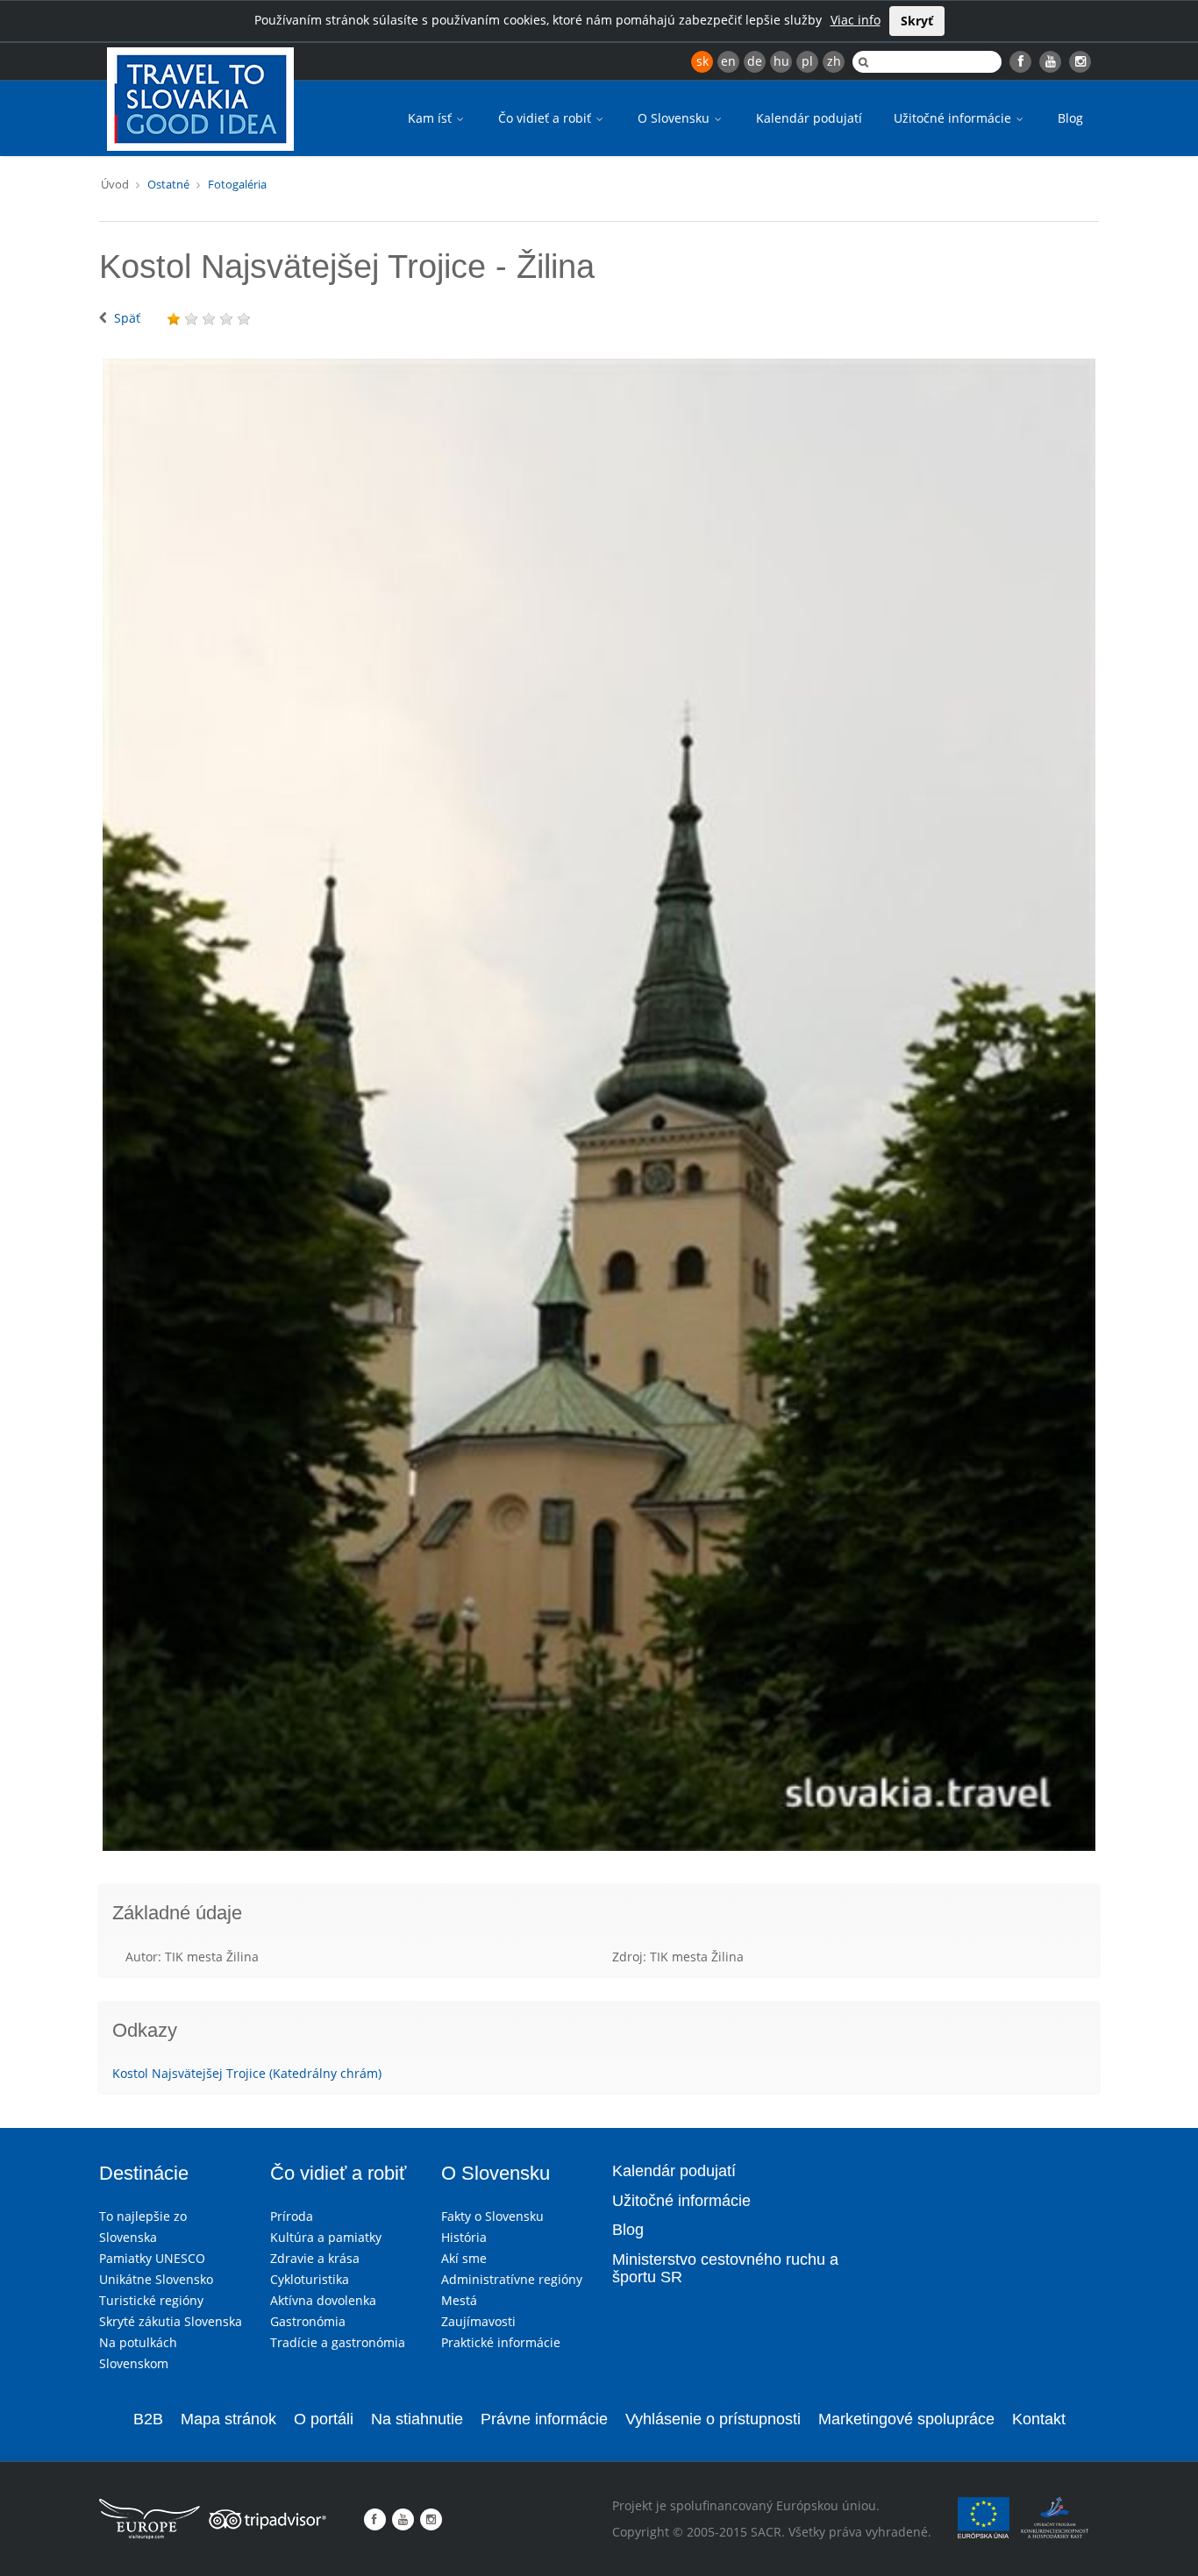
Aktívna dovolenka (323, 2300)
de (755, 61)
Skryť (917, 21)
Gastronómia (308, 2321)
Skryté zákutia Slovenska (171, 2321)
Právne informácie (544, 2419)
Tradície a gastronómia (338, 2342)
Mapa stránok (228, 2419)
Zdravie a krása (315, 2258)
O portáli (324, 2419)
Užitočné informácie (954, 118)
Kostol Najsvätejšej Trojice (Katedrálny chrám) (247, 2073)
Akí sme (464, 2258)
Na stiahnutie (417, 2419)
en (728, 61)
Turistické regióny (151, 2300)
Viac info (856, 20)
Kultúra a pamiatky (326, 2237)
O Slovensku (675, 118)
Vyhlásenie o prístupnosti (713, 2419)
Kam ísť (431, 118)
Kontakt (1039, 2419)
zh (834, 61)
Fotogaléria (237, 184)
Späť (127, 318)
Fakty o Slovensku (492, 2216)
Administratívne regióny (512, 2279)
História (464, 2237)
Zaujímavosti (478, 2321)
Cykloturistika (310, 2279)
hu (781, 61)
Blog (1070, 118)
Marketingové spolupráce (906, 2419)
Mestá (459, 2300)
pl (807, 61)
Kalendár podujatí (809, 118)
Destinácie (144, 2173)
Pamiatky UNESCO (152, 2258)
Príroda (292, 2216)
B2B (148, 2419)
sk (702, 61)
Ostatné (168, 184)
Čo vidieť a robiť (546, 118)
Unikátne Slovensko (156, 2279)
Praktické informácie (501, 2342)
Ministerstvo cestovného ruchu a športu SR (725, 2268)
